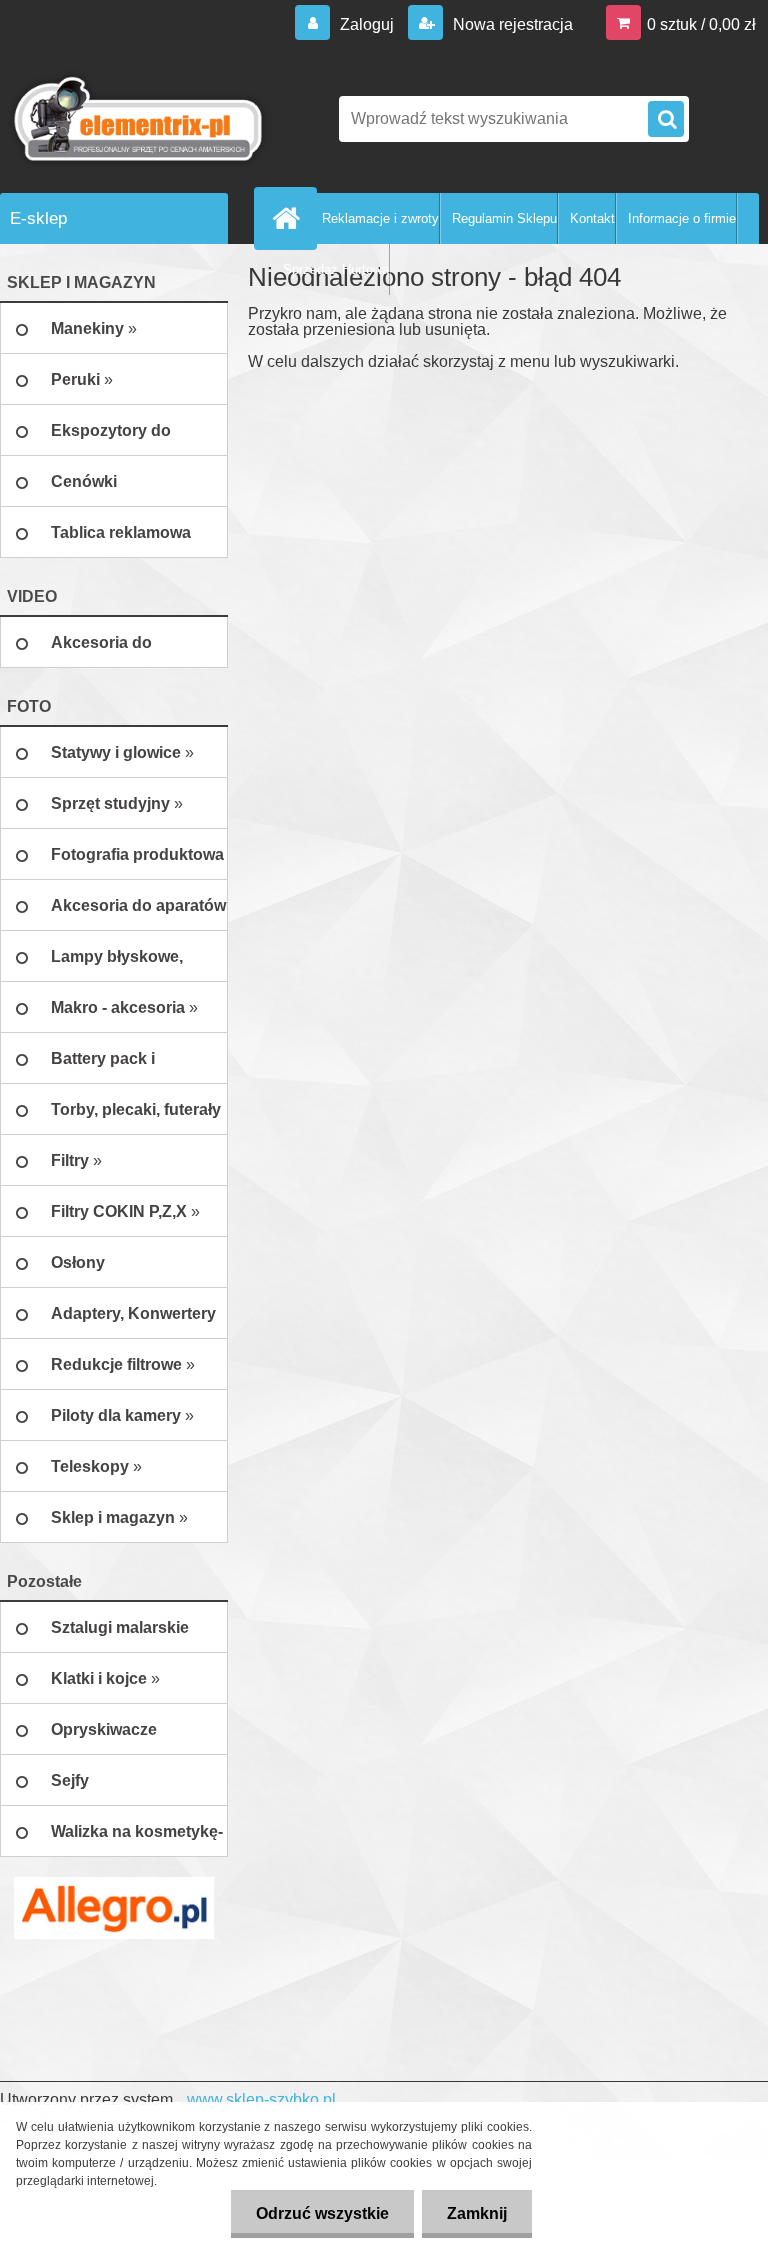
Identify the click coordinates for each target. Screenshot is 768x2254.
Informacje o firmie (682, 218)
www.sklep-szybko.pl (261, 2099)
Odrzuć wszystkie (322, 2213)
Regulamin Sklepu (504, 218)
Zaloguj (367, 24)
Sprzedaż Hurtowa (336, 269)
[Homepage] (290, 218)
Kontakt (592, 218)
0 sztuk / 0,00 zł (701, 24)
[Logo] (137, 119)
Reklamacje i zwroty (380, 218)
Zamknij (477, 2213)
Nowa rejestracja (511, 24)
